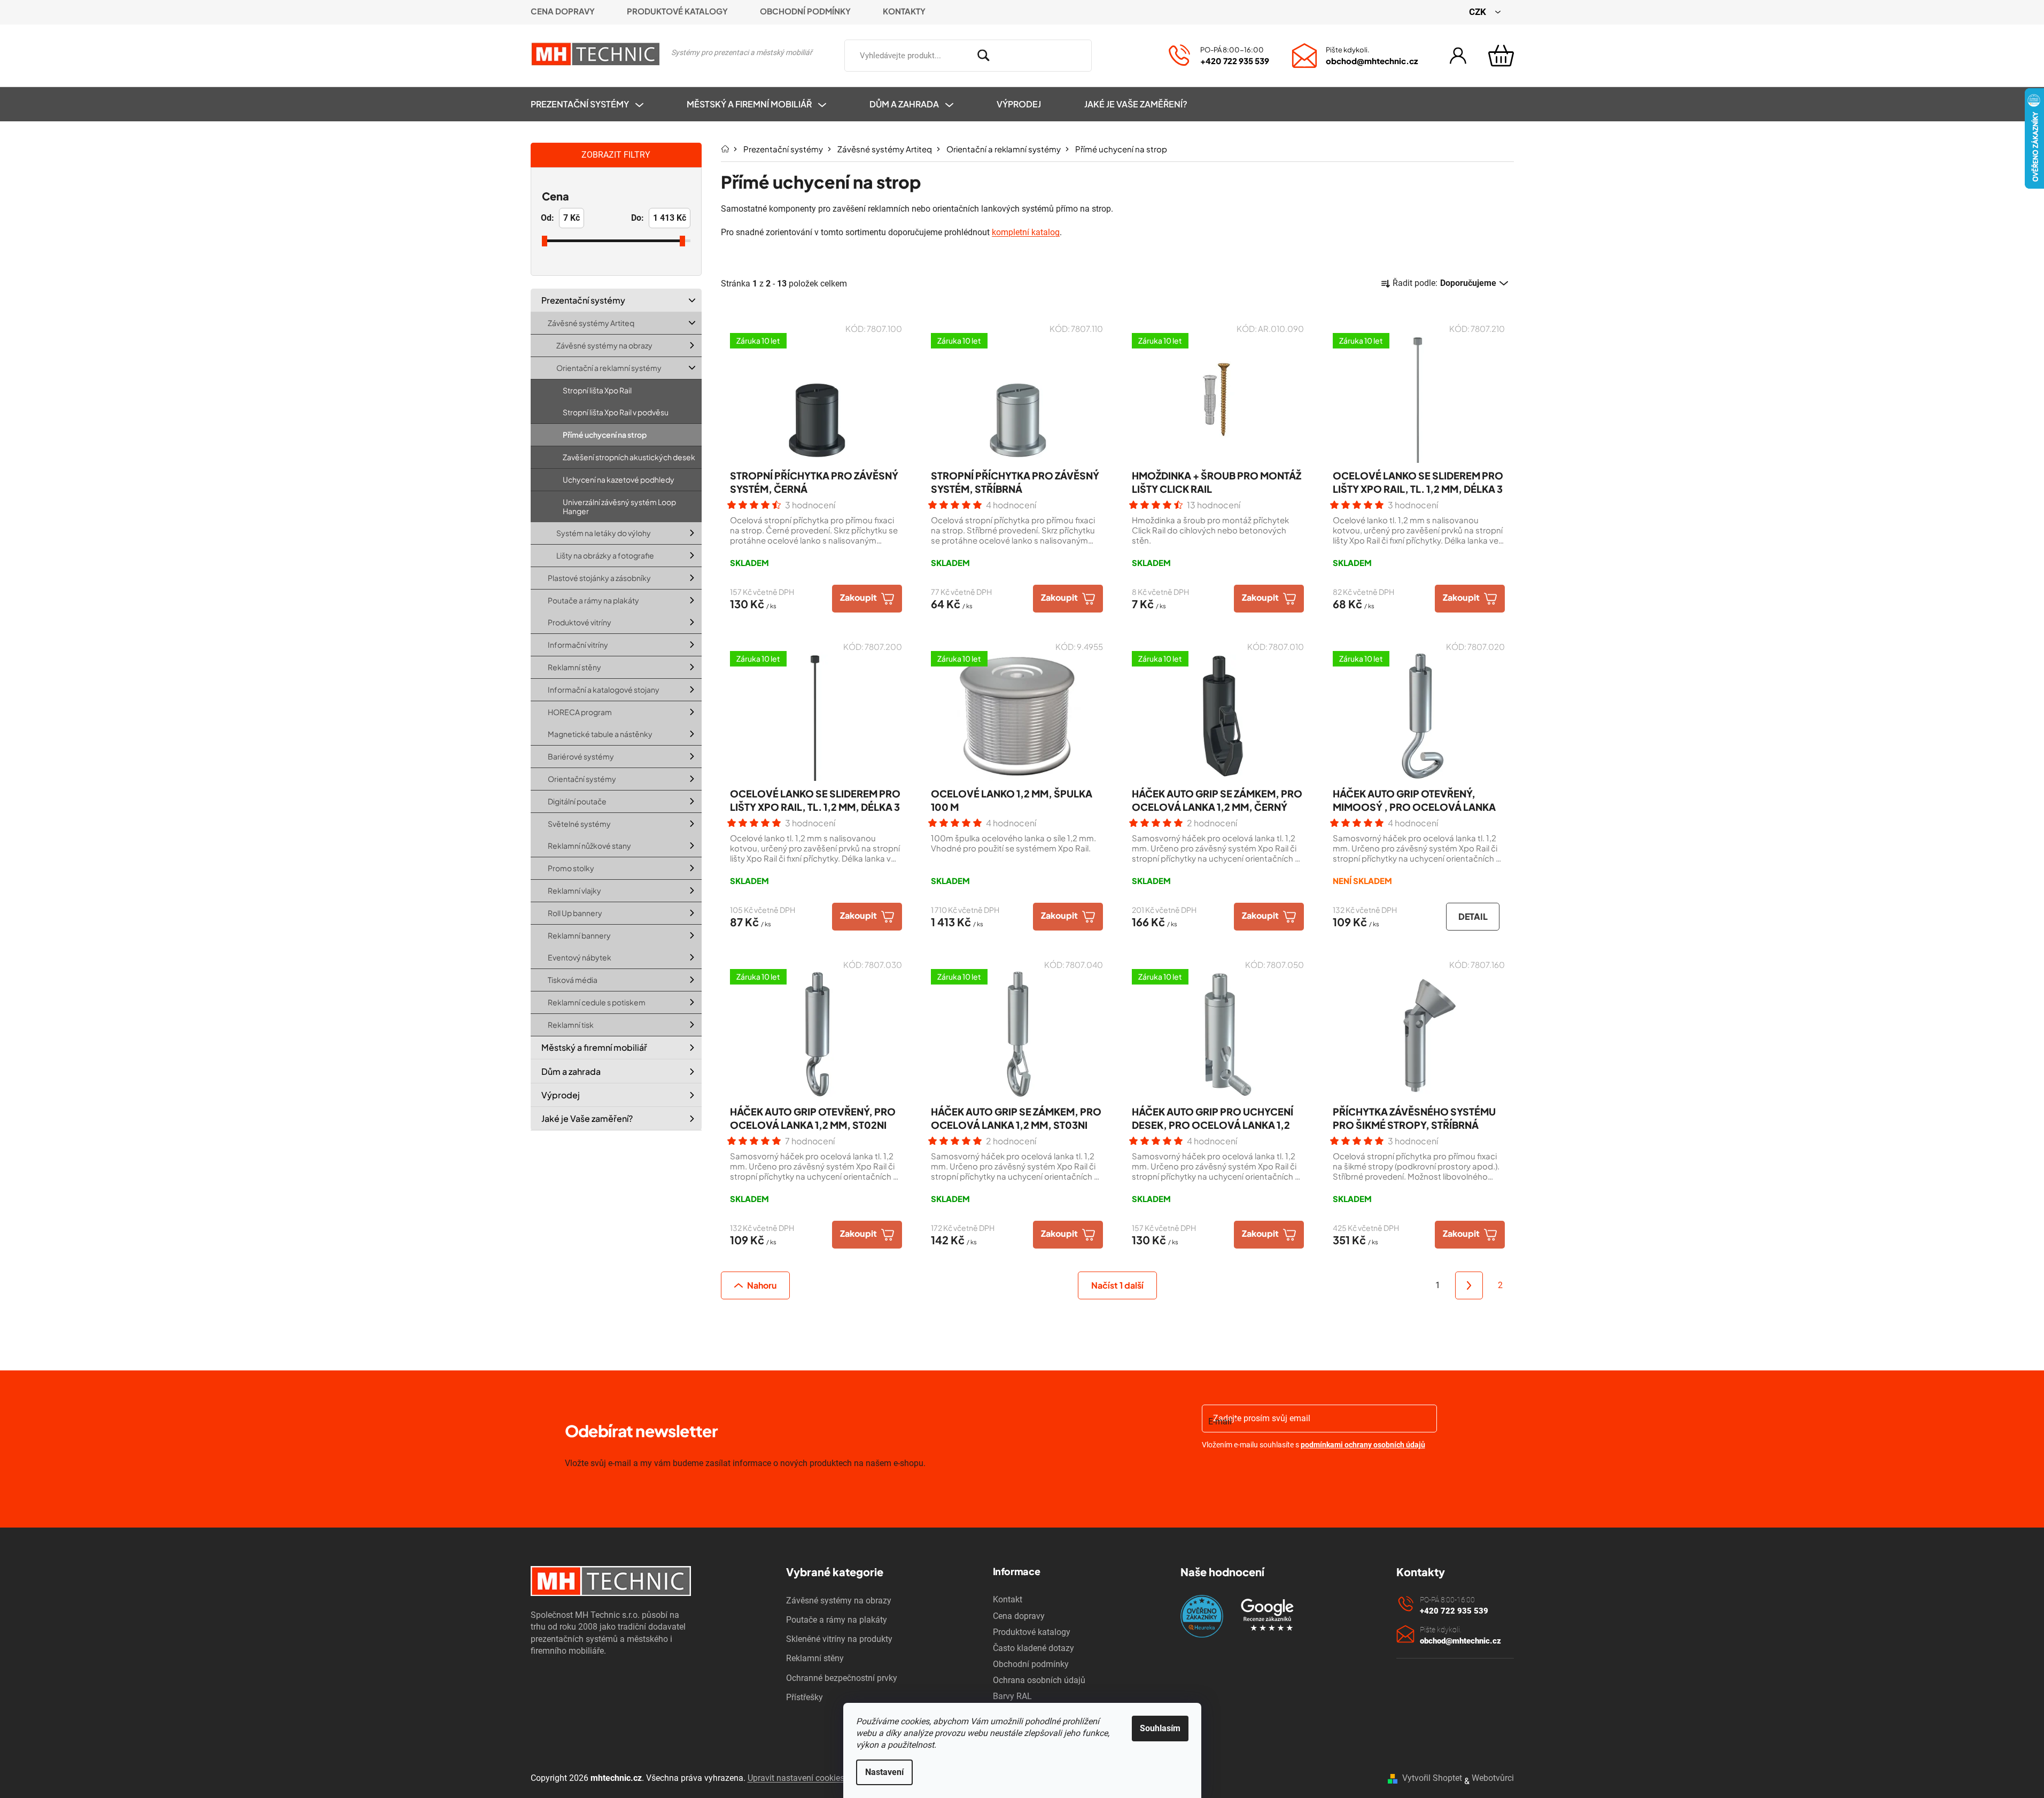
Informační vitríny (578, 645)
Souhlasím (1160, 1728)
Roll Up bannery (575, 913)
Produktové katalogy (677, 11)
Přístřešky (805, 1697)
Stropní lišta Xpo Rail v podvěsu (616, 412)
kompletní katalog (1026, 232)
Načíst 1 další (1117, 1285)
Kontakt (1008, 1599)
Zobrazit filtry (616, 155)
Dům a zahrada (571, 1071)
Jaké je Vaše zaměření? (587, 1118)
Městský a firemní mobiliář (594, 1047)
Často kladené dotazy (1033, 1648)
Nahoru (762, 1285)
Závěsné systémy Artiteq (591, 323)
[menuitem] (598, 104)
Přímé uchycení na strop (605, 435)
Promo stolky (571, 868)
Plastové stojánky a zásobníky (599, 578)
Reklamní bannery (579, 935)
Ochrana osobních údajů (1039, 1680)
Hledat (1107, 53)
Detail (1472, 916)
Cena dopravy (563, 11)
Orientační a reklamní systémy (609, 368)
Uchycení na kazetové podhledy (619, 479)
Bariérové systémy (581, 756)
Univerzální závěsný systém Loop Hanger (619, 506)
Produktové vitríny (580, 622)
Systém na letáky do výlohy (604, 533)
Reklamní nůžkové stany (589, 846)
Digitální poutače (577, 801)
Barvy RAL (1012, 1696)
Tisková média (573, 980)
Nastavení (884, 1772)
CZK (1479, 12)
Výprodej (561, 1095)
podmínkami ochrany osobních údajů (1363, 1445)
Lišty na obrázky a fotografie (605, 555)
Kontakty (904, 11)
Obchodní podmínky (805, 11)
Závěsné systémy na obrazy (604, 345)
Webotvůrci (1493, 1778)
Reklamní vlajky (574, 890)
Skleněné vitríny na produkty (839, 1639)
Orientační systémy (582, 779)
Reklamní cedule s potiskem (597, 1002)
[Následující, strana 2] (1469, 1285)
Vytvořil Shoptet (1432, 1778)
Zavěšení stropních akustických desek (629, 457)
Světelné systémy (579, 824)
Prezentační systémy (583, 300)
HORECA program (580, 712)
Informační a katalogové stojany (604, 689)
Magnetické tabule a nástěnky (600, 734)
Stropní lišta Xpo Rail (597, 390)
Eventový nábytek (580, 957)
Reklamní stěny (574, 667)
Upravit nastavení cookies (796, 1778)
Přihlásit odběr (1264, 1473)
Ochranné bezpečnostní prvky (842, 1678)
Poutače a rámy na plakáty (593, 600)
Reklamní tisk (571, 1025)
